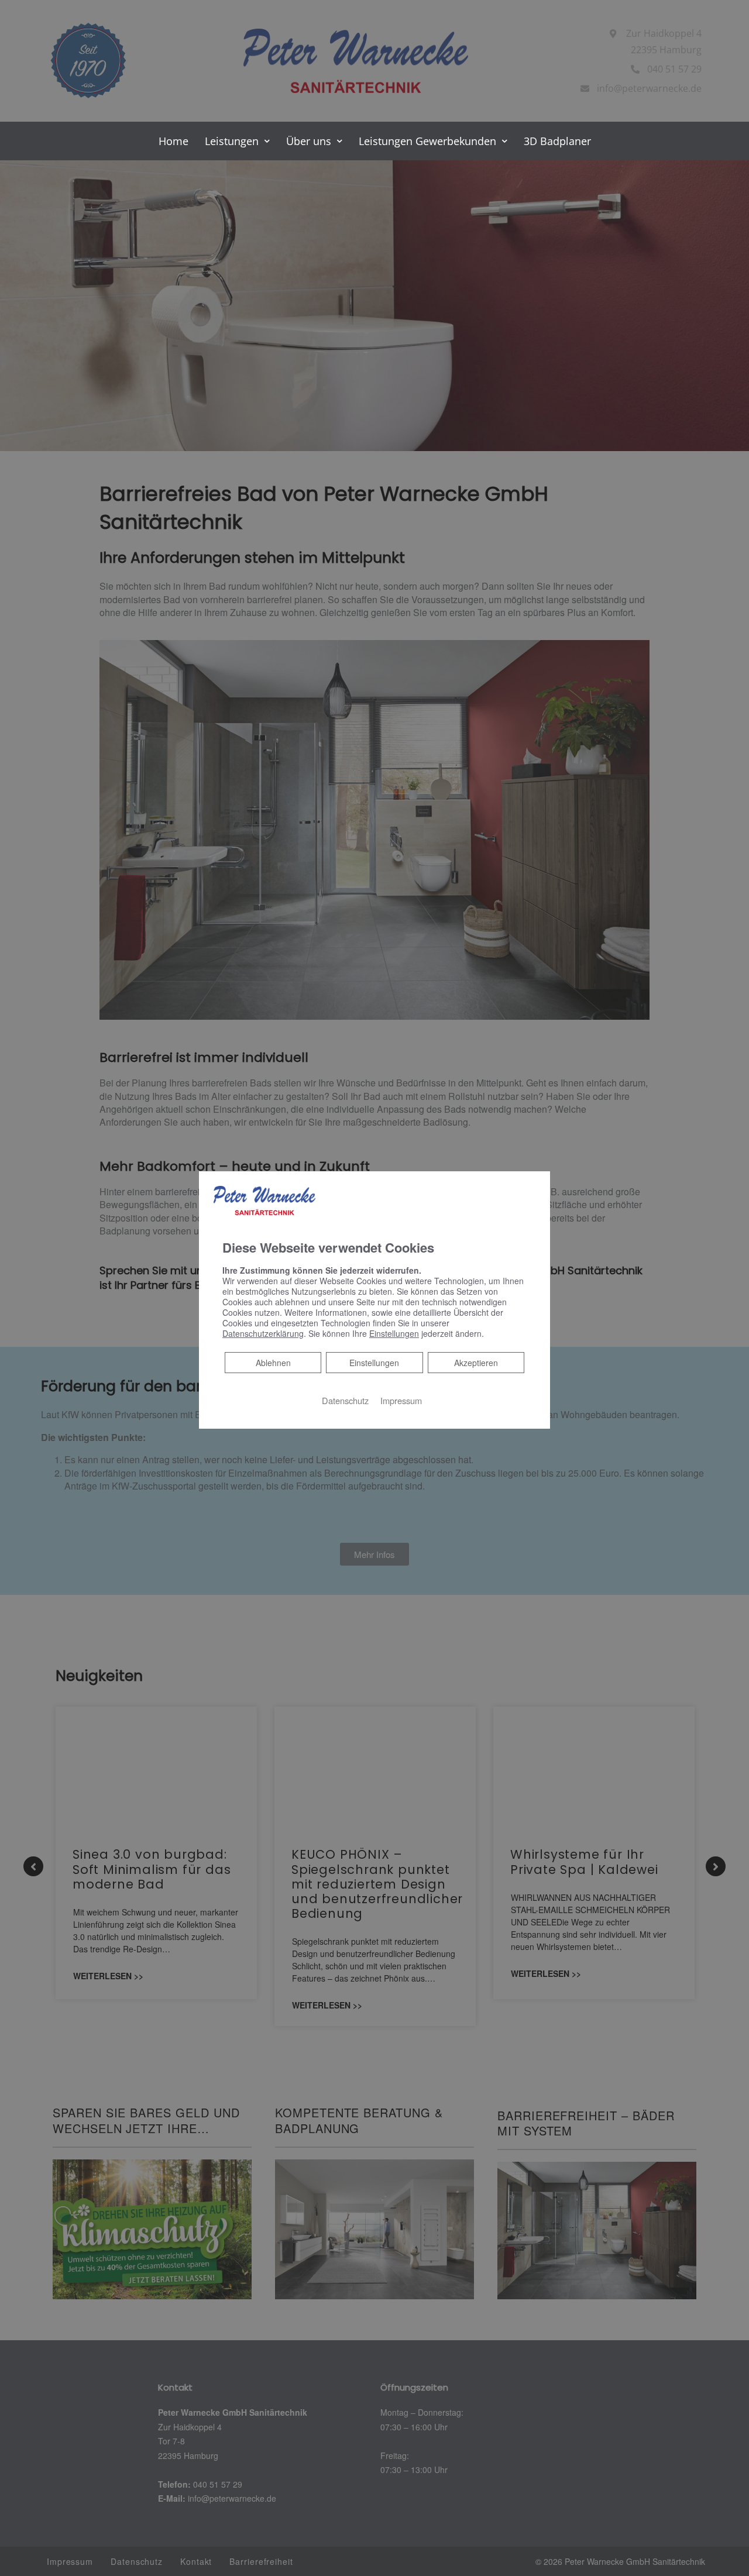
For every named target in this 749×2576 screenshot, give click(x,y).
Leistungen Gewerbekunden (427, 141)
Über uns (309, 141)
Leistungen (232, 141)
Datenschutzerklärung (263, 1333)
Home (173, 141)
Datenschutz (345, 1400)
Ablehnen (273, 1362)
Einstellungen (374, 1363)
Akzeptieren (476, 1363)
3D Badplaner (557, 141)
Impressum (401, 1400)
